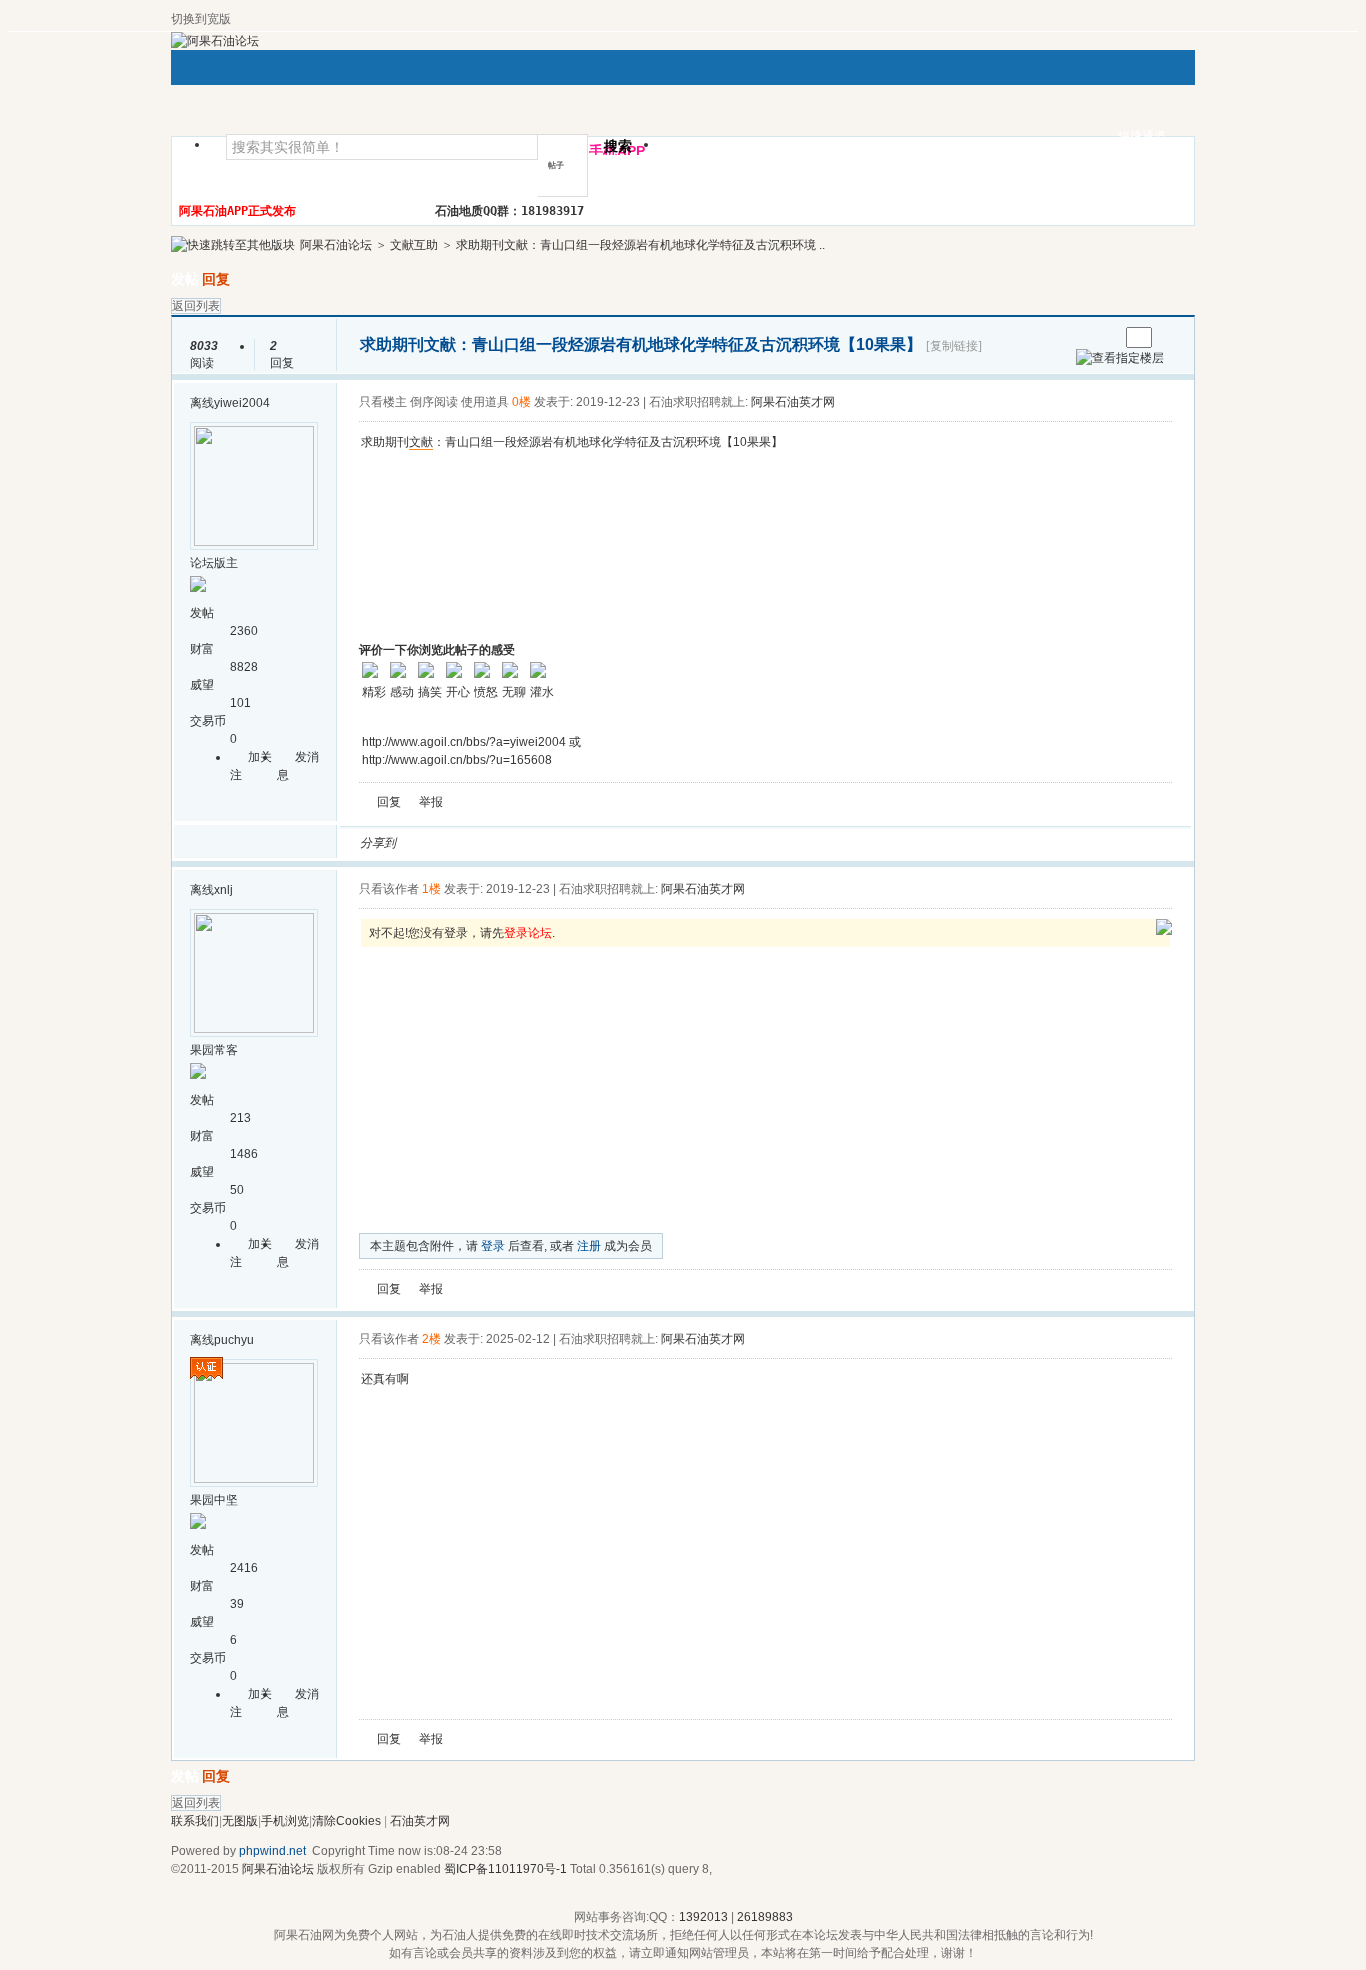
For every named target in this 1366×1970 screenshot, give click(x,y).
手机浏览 (285, 1821)
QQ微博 (478, 843)
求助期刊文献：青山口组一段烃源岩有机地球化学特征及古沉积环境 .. (640, 245)
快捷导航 (702, 151)
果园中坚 (214, 1500)
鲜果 (646, 843)
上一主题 (1083, 337)
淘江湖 (430, 843)
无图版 (240, 1821)
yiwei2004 (242, 403)
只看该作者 (389, 889)
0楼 (521, 402)
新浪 (454, 843)
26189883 (765, 1917)
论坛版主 (214, 563)
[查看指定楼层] (1120, 358)
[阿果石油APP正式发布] (1164, 931)
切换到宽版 (201, 19)
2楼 (431, 1339)
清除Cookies (346, 1821)
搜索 (618, 146)
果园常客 (214, 1050)
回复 (216, 279)
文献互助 (414, 245)
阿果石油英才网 (793, 402)
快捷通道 (1142, 136)
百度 (622, 843)
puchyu (234, 1340)
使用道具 (485, 402)
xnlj (223, 890)
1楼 (431, 889)
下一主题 (1103, 337)
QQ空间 (502, 843)
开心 (526, 843)
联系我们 (195, 1821)
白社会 (670, 843)
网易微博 (598, 843)
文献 (421, 442)
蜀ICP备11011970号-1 (505, 1869)
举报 (431, 802)
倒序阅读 (434, 402)
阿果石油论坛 (336, 245)
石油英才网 (420, 1821)
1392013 (703, 1917)
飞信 (694, 843)
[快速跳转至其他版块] (233, 245)
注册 (589, 1246)
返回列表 (196, 306)
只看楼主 (383, 402)
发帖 (185, 279)
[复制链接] (954, 346)
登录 (493, 1246)
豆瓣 (574, 843)
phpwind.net (272, 1851)
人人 (550, 843)
